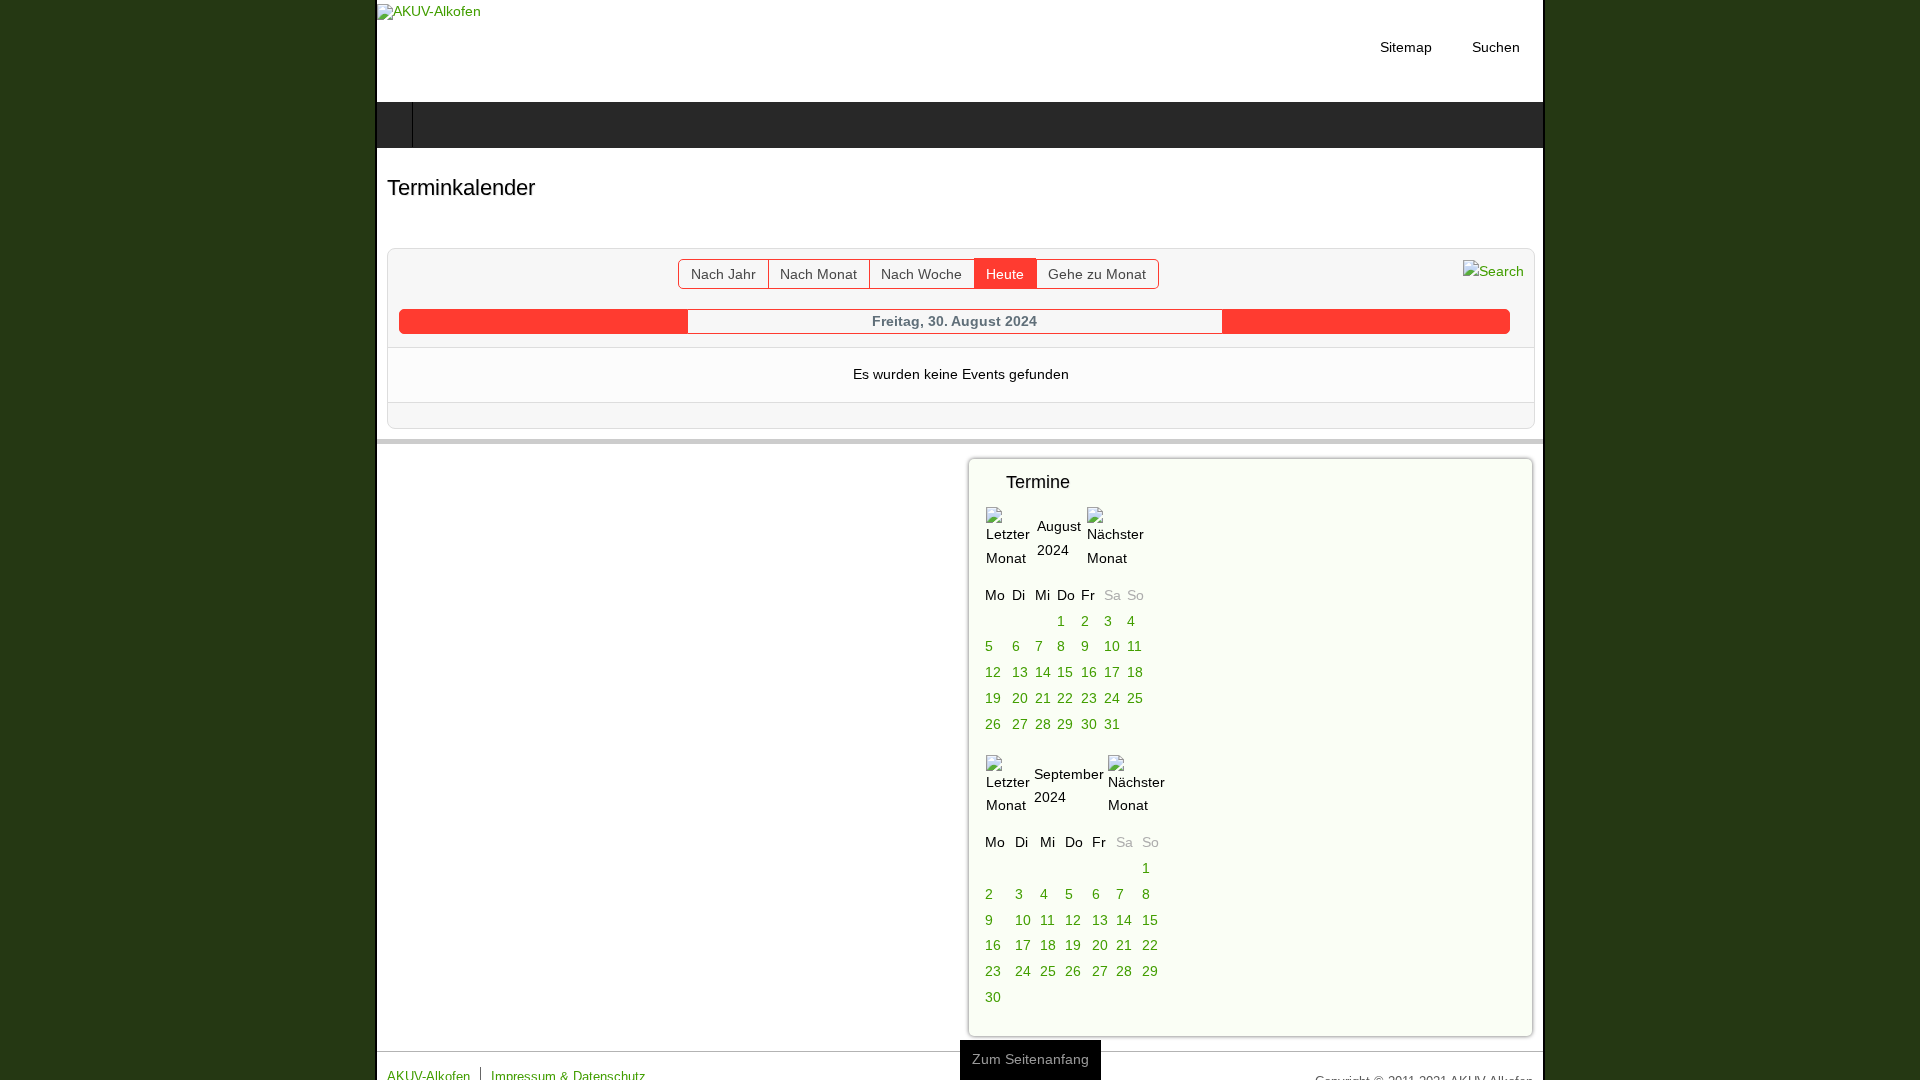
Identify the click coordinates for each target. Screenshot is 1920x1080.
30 (1089, 724)
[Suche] (1868, 270)
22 (1064, 698)
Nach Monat (792, 274)
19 (993, 698)
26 (993, 724)
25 (1135, 698)
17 (1111, 672)
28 (1042, 724)
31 (1111, 724)
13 (1020, 672)
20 (1020, 698)
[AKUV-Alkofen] (54, 12)
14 (1042, 672)
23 (1089, 698)
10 (1111, 646)
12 (993, 672)
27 (1020, 724)
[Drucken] (1896, 235)
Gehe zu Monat (1071, 274)
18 (1135, 672)
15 (1064, 672)
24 (1111, 698)
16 (1089, 672)
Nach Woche (895, 274)
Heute (979, 274)
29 (1064, 724)
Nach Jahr (697, 274)
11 (1134, 646)
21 (1042, 698)
